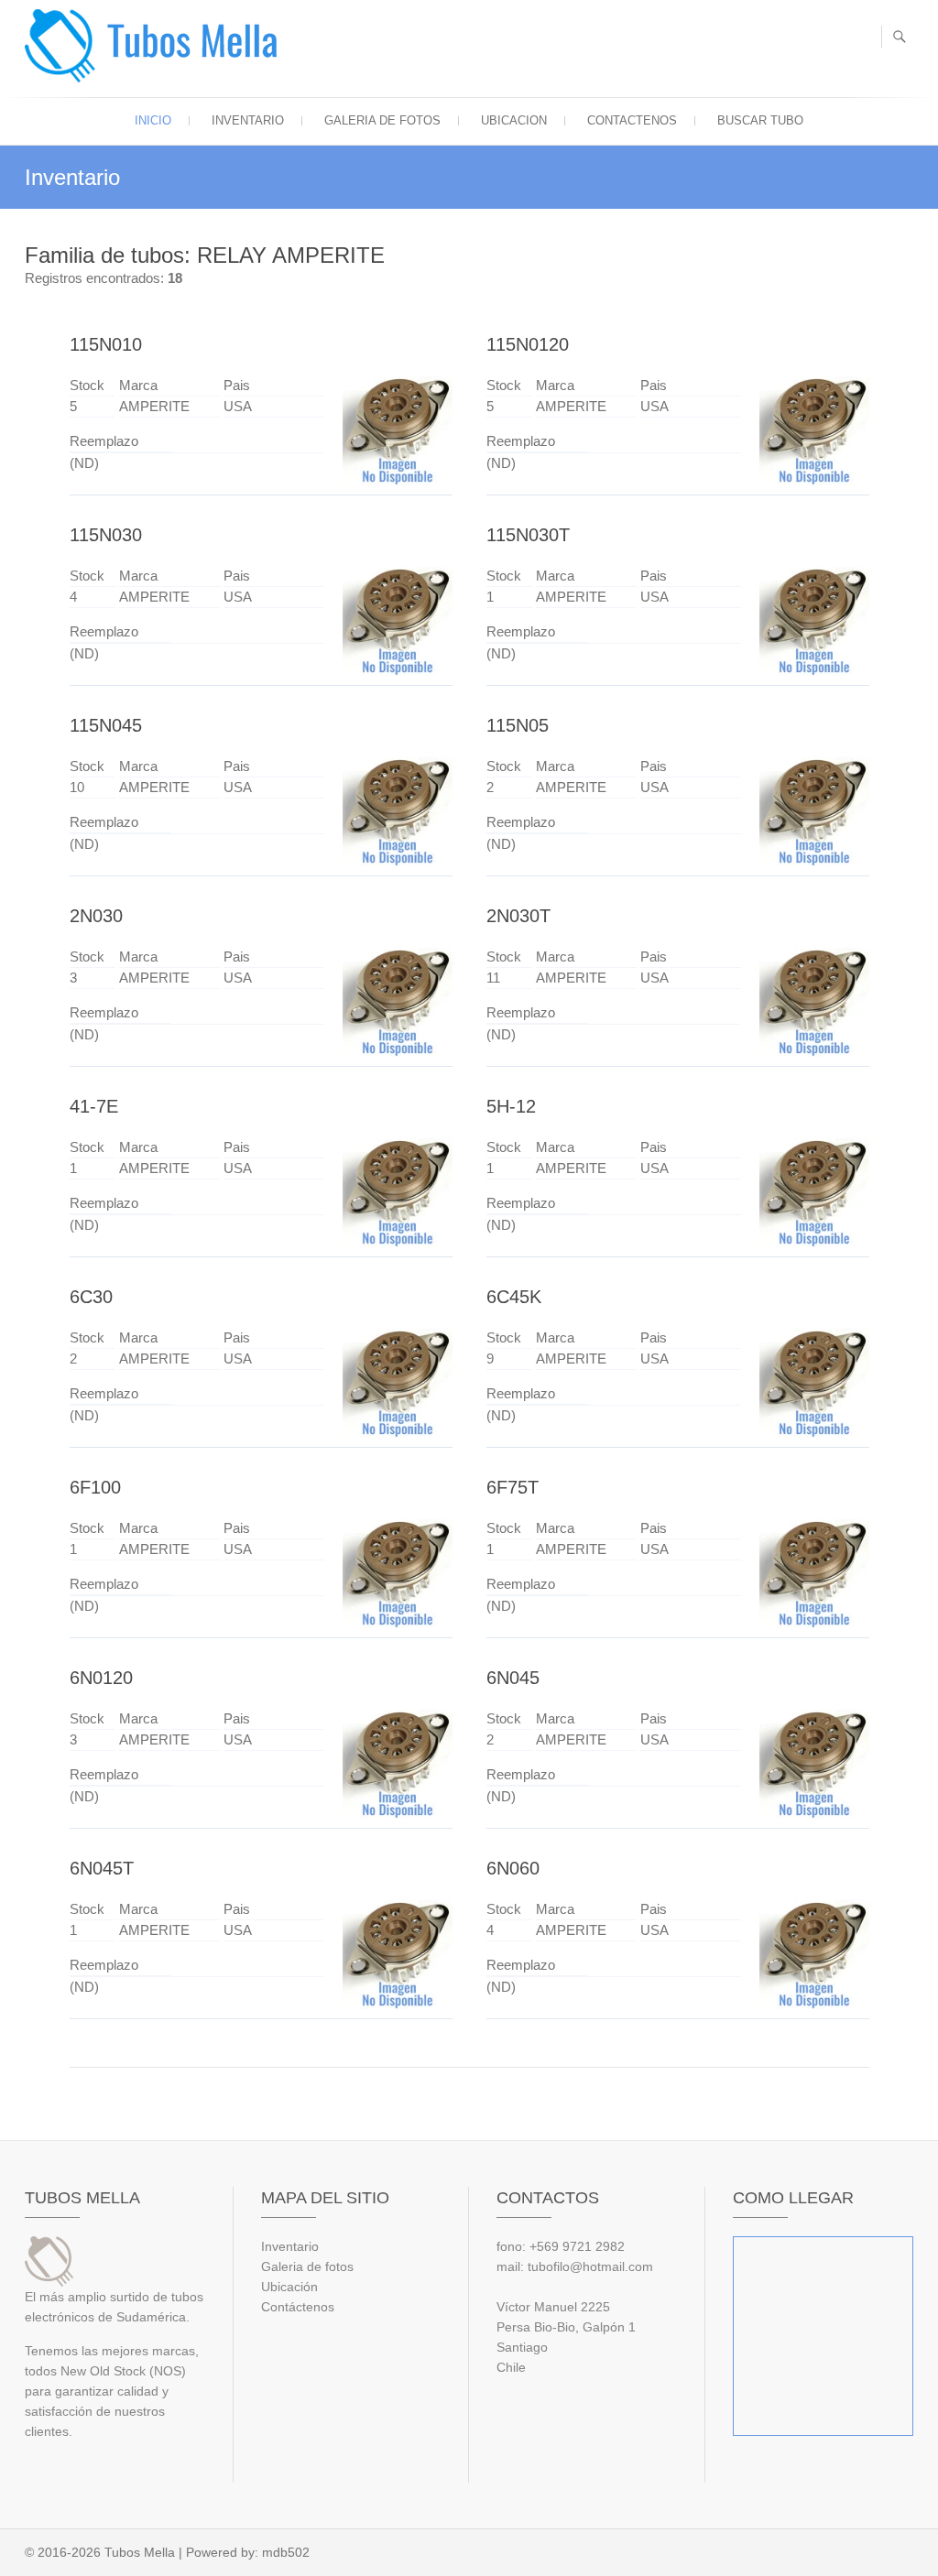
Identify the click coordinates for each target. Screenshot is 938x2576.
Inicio (153, 120)
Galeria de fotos (382, 120)
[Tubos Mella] (155, 46)
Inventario (248, 120)
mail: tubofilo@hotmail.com (575, 2266)
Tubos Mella (140, 2552)
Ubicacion (514, 120)
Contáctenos (298, 2307)
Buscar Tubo (760, 120)
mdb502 (286, 2552)
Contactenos (632, 120)
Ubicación (289, 2287)
